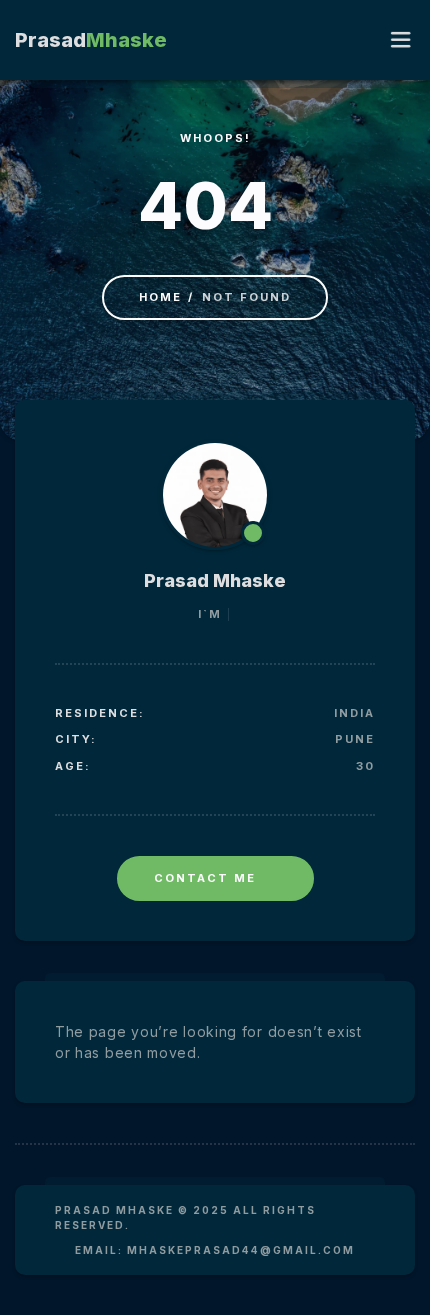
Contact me (205, 878)
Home (160, 297)
